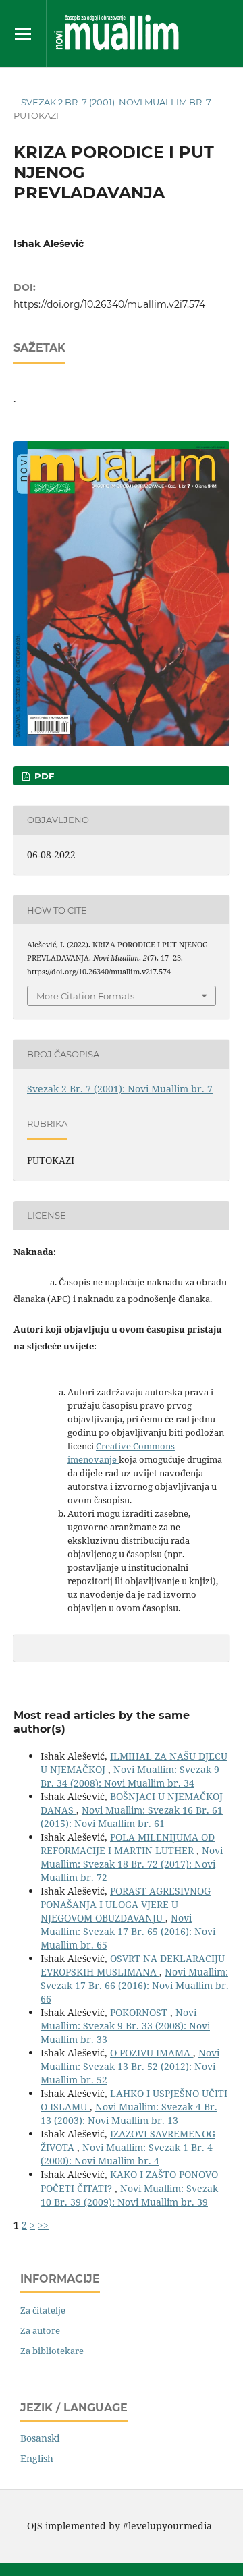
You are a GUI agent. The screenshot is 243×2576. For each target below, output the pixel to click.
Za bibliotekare (52, 2351)
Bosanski (40, 2438)
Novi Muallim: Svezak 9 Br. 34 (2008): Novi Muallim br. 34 (130, 1776)
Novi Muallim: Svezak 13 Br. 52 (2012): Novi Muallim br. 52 (130, 2066)
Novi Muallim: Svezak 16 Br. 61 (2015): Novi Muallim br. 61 (132, 1817)
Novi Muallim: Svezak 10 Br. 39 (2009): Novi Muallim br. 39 (129, 2195)
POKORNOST (140, 2012)
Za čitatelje (43, 2310)
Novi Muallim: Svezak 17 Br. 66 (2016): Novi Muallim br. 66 (135, 1985)
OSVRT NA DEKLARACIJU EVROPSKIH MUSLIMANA (133, 1965)
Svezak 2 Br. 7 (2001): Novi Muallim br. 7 (116, 102)
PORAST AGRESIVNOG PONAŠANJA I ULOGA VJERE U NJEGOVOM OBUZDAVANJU (126, 1904)
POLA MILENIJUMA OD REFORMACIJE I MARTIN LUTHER (128, 1844)
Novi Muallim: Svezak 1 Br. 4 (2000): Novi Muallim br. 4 (127, 2154)
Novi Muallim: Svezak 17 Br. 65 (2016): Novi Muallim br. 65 (128, 1931)
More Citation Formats (85, 996)
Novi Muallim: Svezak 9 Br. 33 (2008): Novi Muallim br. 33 (125, 2026)
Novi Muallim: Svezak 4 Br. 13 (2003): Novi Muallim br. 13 (129, 2113)
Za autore (40, 2330)
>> (43, 2225)
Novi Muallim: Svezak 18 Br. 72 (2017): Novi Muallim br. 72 (132, 1864)
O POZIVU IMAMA (152, 2053)
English (37, 2458)
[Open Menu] (23, 34)
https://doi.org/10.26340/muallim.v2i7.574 (109, 304)
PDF (43, 776)
